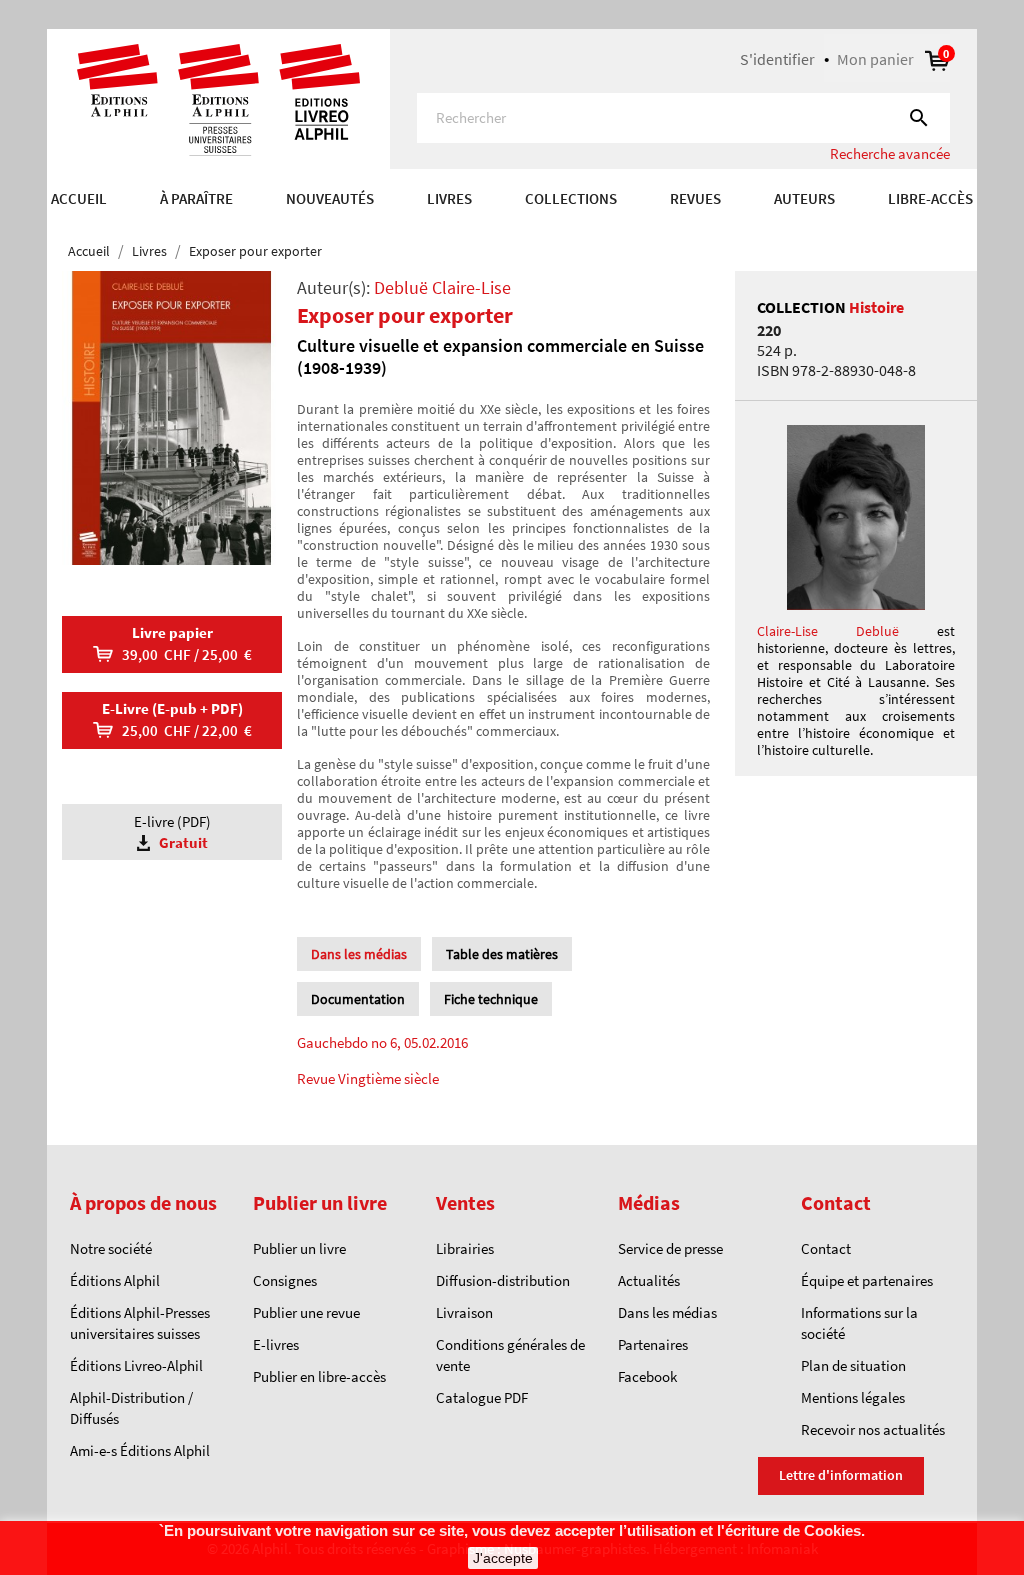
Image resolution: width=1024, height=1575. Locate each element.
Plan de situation (853, 1365)
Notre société (111, 1248)
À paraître (196, 198)
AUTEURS (804, 198)
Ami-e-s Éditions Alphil (140, 1450)
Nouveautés (330, 198)
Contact (826, 1248)
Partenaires (653, 1344)
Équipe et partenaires (867, 1280)
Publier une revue (306, 1312)
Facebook (647, 1376)
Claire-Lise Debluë (828, 631)
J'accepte (503, 1558)
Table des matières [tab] (502, 954)
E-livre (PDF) (172, 832)
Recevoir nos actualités (873, 1429)
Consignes (285, 1280)
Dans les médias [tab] (359, 954)
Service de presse (670, 1248)
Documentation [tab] (358, 999)
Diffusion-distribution (503, 1280)
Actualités (649, 1280)
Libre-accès (930, 198)
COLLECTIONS (571, 198)
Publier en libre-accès (319, 1376)
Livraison (464, 1312)
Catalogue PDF (482, 1397)
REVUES (695, 198)
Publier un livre (299, 1248)
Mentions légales (853, 1397)
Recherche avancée (890, 153)
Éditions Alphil (115, 1280)
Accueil (79, 198)
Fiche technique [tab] (491, 999)
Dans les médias (667, 1312)
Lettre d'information (841, 1475)
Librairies (465, 1248)
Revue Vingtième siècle (368, 1078)
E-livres (276, 1344)
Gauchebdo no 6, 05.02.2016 (382, 1042)
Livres (449, 198)
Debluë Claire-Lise (442, 287)
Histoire (876, 307)
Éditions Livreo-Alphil (136, 1365)
